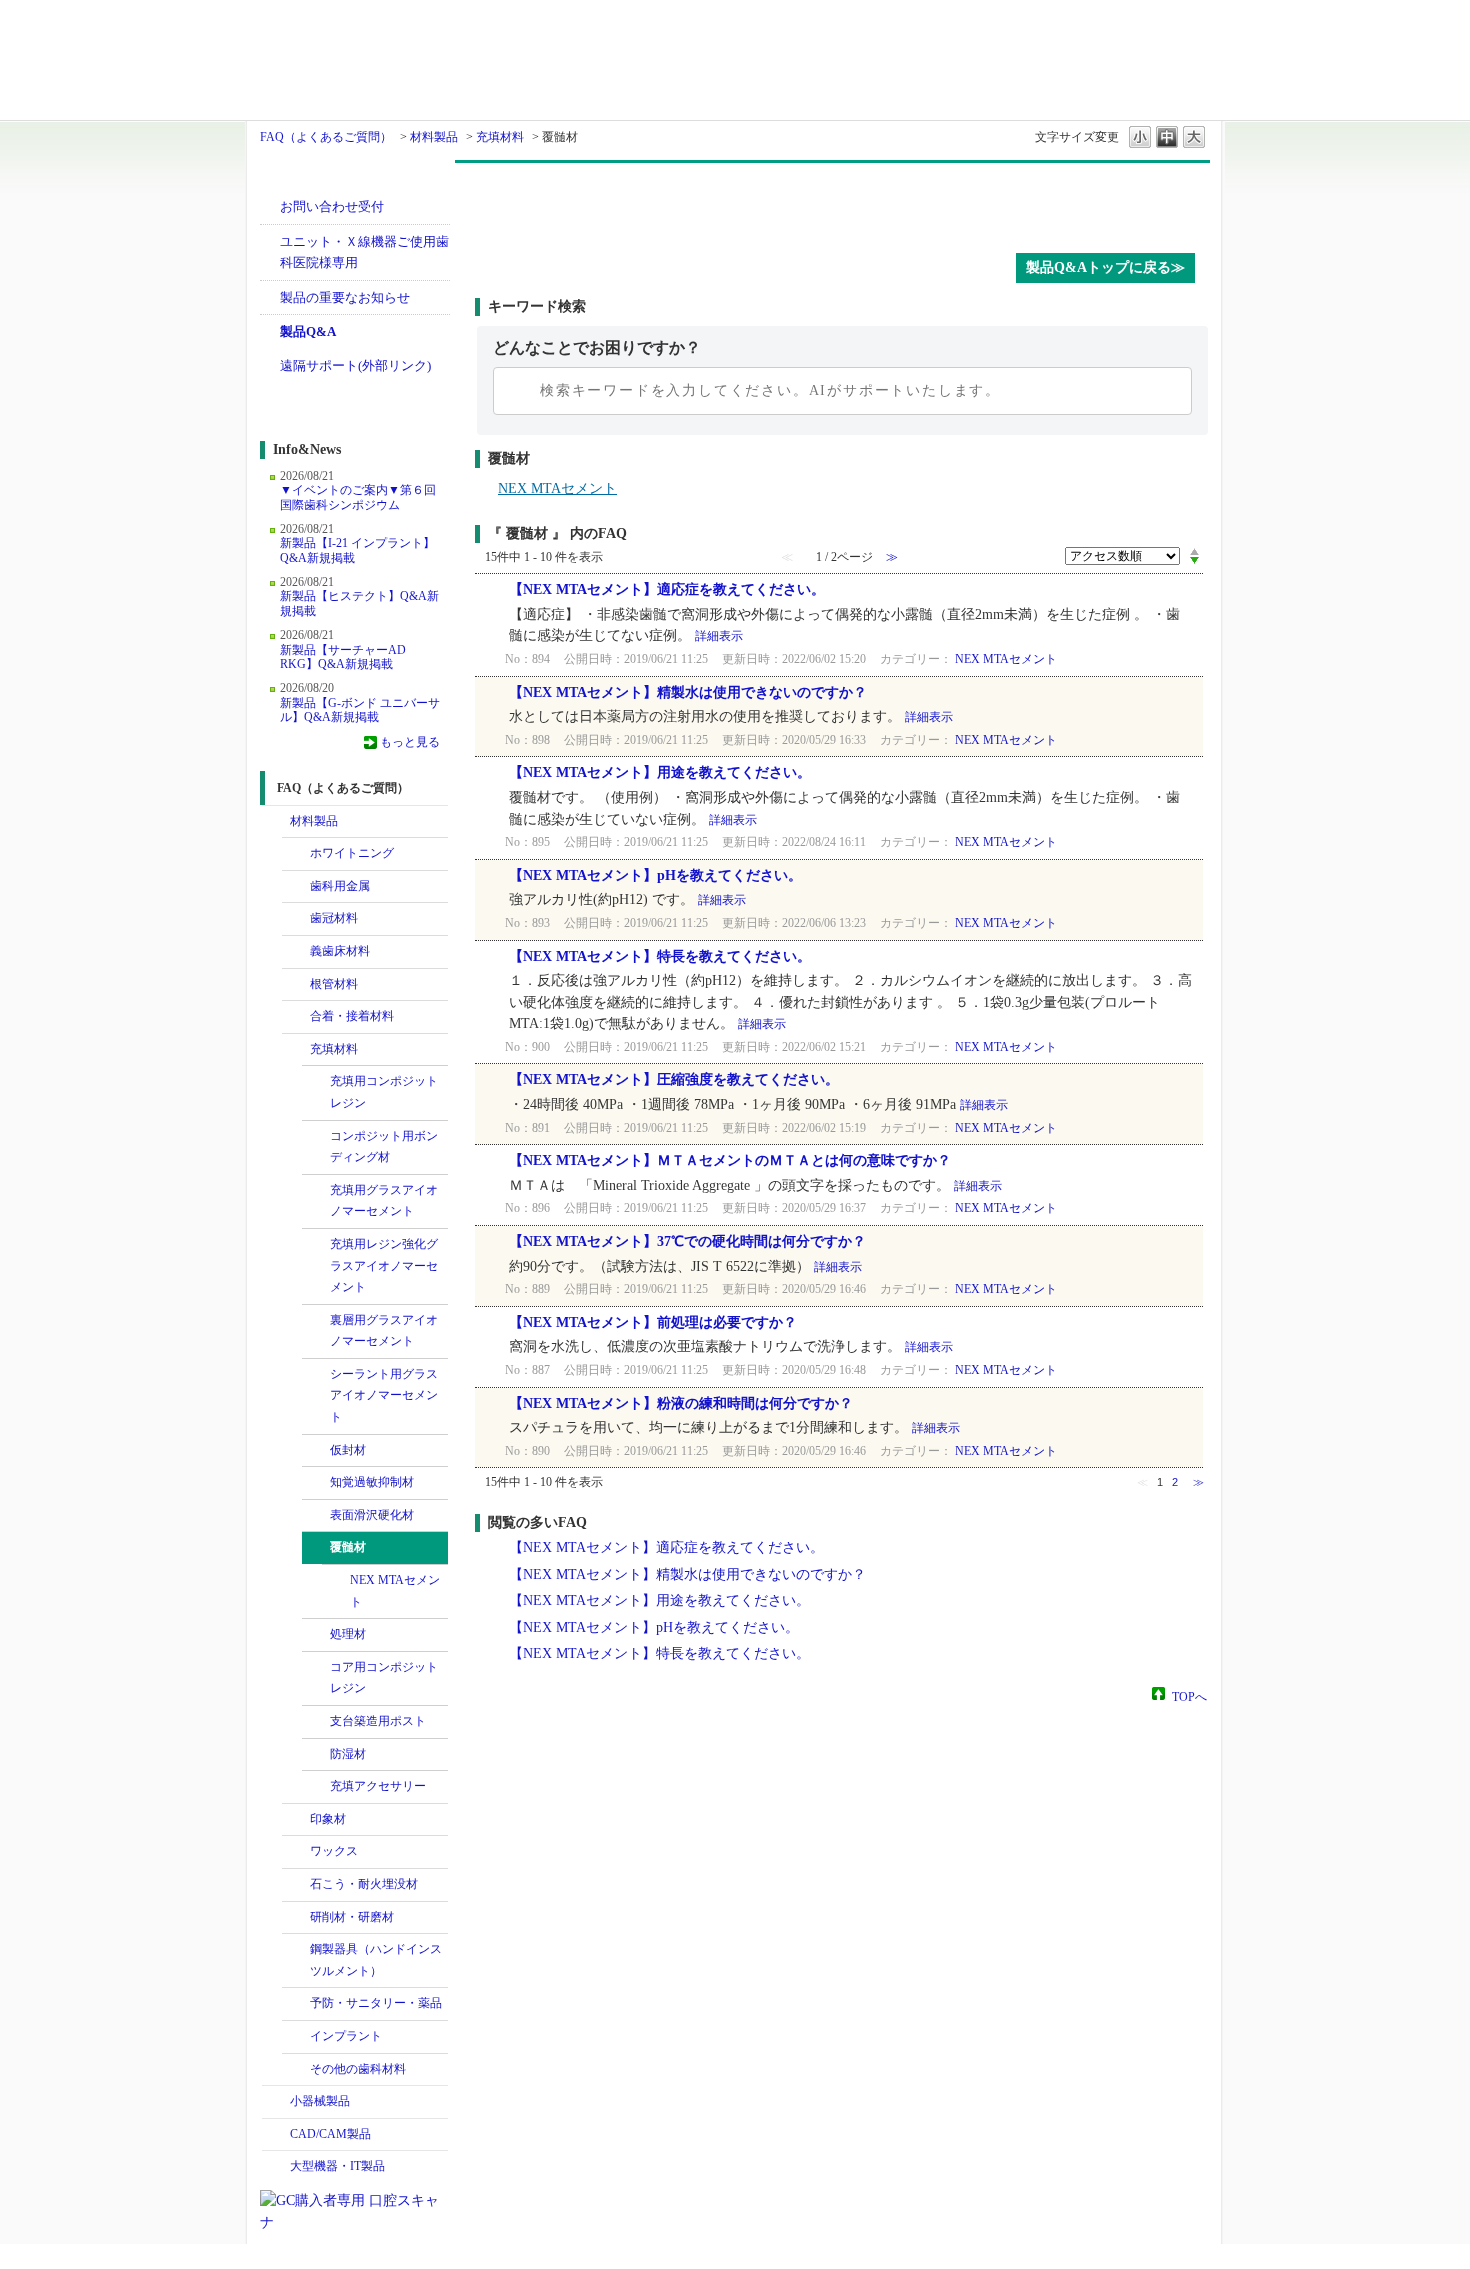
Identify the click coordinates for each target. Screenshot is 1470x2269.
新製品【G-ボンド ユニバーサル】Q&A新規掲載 (360, 710)
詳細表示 (719, 636)
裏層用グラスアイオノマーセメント (384, 1331)
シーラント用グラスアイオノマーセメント (384, 1395)
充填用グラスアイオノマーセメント (384, 1201)
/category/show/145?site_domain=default (316, 1668)
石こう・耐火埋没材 (364, 1884)
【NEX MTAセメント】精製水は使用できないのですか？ (688, 692)
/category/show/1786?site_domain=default (276, 822)
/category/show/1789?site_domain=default (276, 2167)
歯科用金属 (340, 886)
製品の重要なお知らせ (345, 297)
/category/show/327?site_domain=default (296, 1950)
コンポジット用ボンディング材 (384, 1147)
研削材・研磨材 (352, 1917)
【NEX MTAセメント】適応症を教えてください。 (667, 589)
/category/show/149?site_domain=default (316, 1245)
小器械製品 (320, 2101)
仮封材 (348, 1450)
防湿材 (348, 1754)
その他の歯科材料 (358, 2069)
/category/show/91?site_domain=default (296, 952)
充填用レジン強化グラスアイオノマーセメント (384, 1265)
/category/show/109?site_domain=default (296, 985)
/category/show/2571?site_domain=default (316, 1516)
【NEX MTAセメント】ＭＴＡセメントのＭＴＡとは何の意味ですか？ (730, 1160)
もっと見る (410, 742)
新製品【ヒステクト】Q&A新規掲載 (359, 603)
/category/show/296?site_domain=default (296, 1918)
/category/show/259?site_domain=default (296, 1852)
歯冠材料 (334, 918)
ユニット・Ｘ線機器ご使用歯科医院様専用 (364, 252)
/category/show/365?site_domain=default (296, 2004)
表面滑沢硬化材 (372, 1515)
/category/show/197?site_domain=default (296, 1820)
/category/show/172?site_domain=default (316, 1483)
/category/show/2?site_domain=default (296, 887)
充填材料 (500, 137)
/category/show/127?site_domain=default (316, 1082)
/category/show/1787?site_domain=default (276, 2135)
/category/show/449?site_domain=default (296, 2037)
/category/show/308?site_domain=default (316, 1722)
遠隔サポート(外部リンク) (355, 365)
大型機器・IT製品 (337, 2166)
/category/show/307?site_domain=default (296, 2070)
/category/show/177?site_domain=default (316, 1548)
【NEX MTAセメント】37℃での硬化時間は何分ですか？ (687, 1241)
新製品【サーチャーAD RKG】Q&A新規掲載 (343, 657)
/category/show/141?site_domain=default (316, 1137)
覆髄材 (348, 1547)
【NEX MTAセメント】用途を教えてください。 (660, 772)
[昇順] (1194, 551)
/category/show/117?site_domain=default (296, 1017)
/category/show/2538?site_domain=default (316, 1755)
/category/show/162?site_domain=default (316, 1375)
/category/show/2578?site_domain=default (316, 1787)
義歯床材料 (340, 951)
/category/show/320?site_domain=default (296, 854)
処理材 (348, 1634)
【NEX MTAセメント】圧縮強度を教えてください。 (674, 1079)
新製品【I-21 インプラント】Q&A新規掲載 (357, 550)
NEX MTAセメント (395, 1591)
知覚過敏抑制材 (372, 1482)
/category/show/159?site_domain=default (316, 1321)
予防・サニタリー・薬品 (376, 2003)
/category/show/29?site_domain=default (296, 919)
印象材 (328, 1819)
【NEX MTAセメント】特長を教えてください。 (660, 956)
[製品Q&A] (842, 203)
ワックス (334, 1851)
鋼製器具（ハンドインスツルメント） (376, 1960)
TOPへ (1189, 1696)
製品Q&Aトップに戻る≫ (1105, 267)
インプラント (346, 2036)
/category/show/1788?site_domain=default (276, 2102)
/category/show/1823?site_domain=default (296, 1050)
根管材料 (334, 984)
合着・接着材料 (352, 1016)
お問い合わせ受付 (332, 206)
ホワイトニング (352, 853)
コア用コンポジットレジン (384, 1678)
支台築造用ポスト (378, 1721)
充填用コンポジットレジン (384, 1092)
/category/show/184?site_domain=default (316, 1635)
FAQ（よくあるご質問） (326, 137)
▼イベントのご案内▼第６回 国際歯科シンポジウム (358, 497)
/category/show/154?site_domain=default (316, 1191)
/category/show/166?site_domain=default (316, 1451)
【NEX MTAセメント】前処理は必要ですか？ (660, 1322)
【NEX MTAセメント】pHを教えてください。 (655, 875)
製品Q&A (308, 331)
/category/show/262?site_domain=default (296, 1885)
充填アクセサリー (378, 1786)
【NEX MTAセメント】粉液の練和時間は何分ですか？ (681, 1403)
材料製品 (434, 137)
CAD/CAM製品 (330, 2134)
